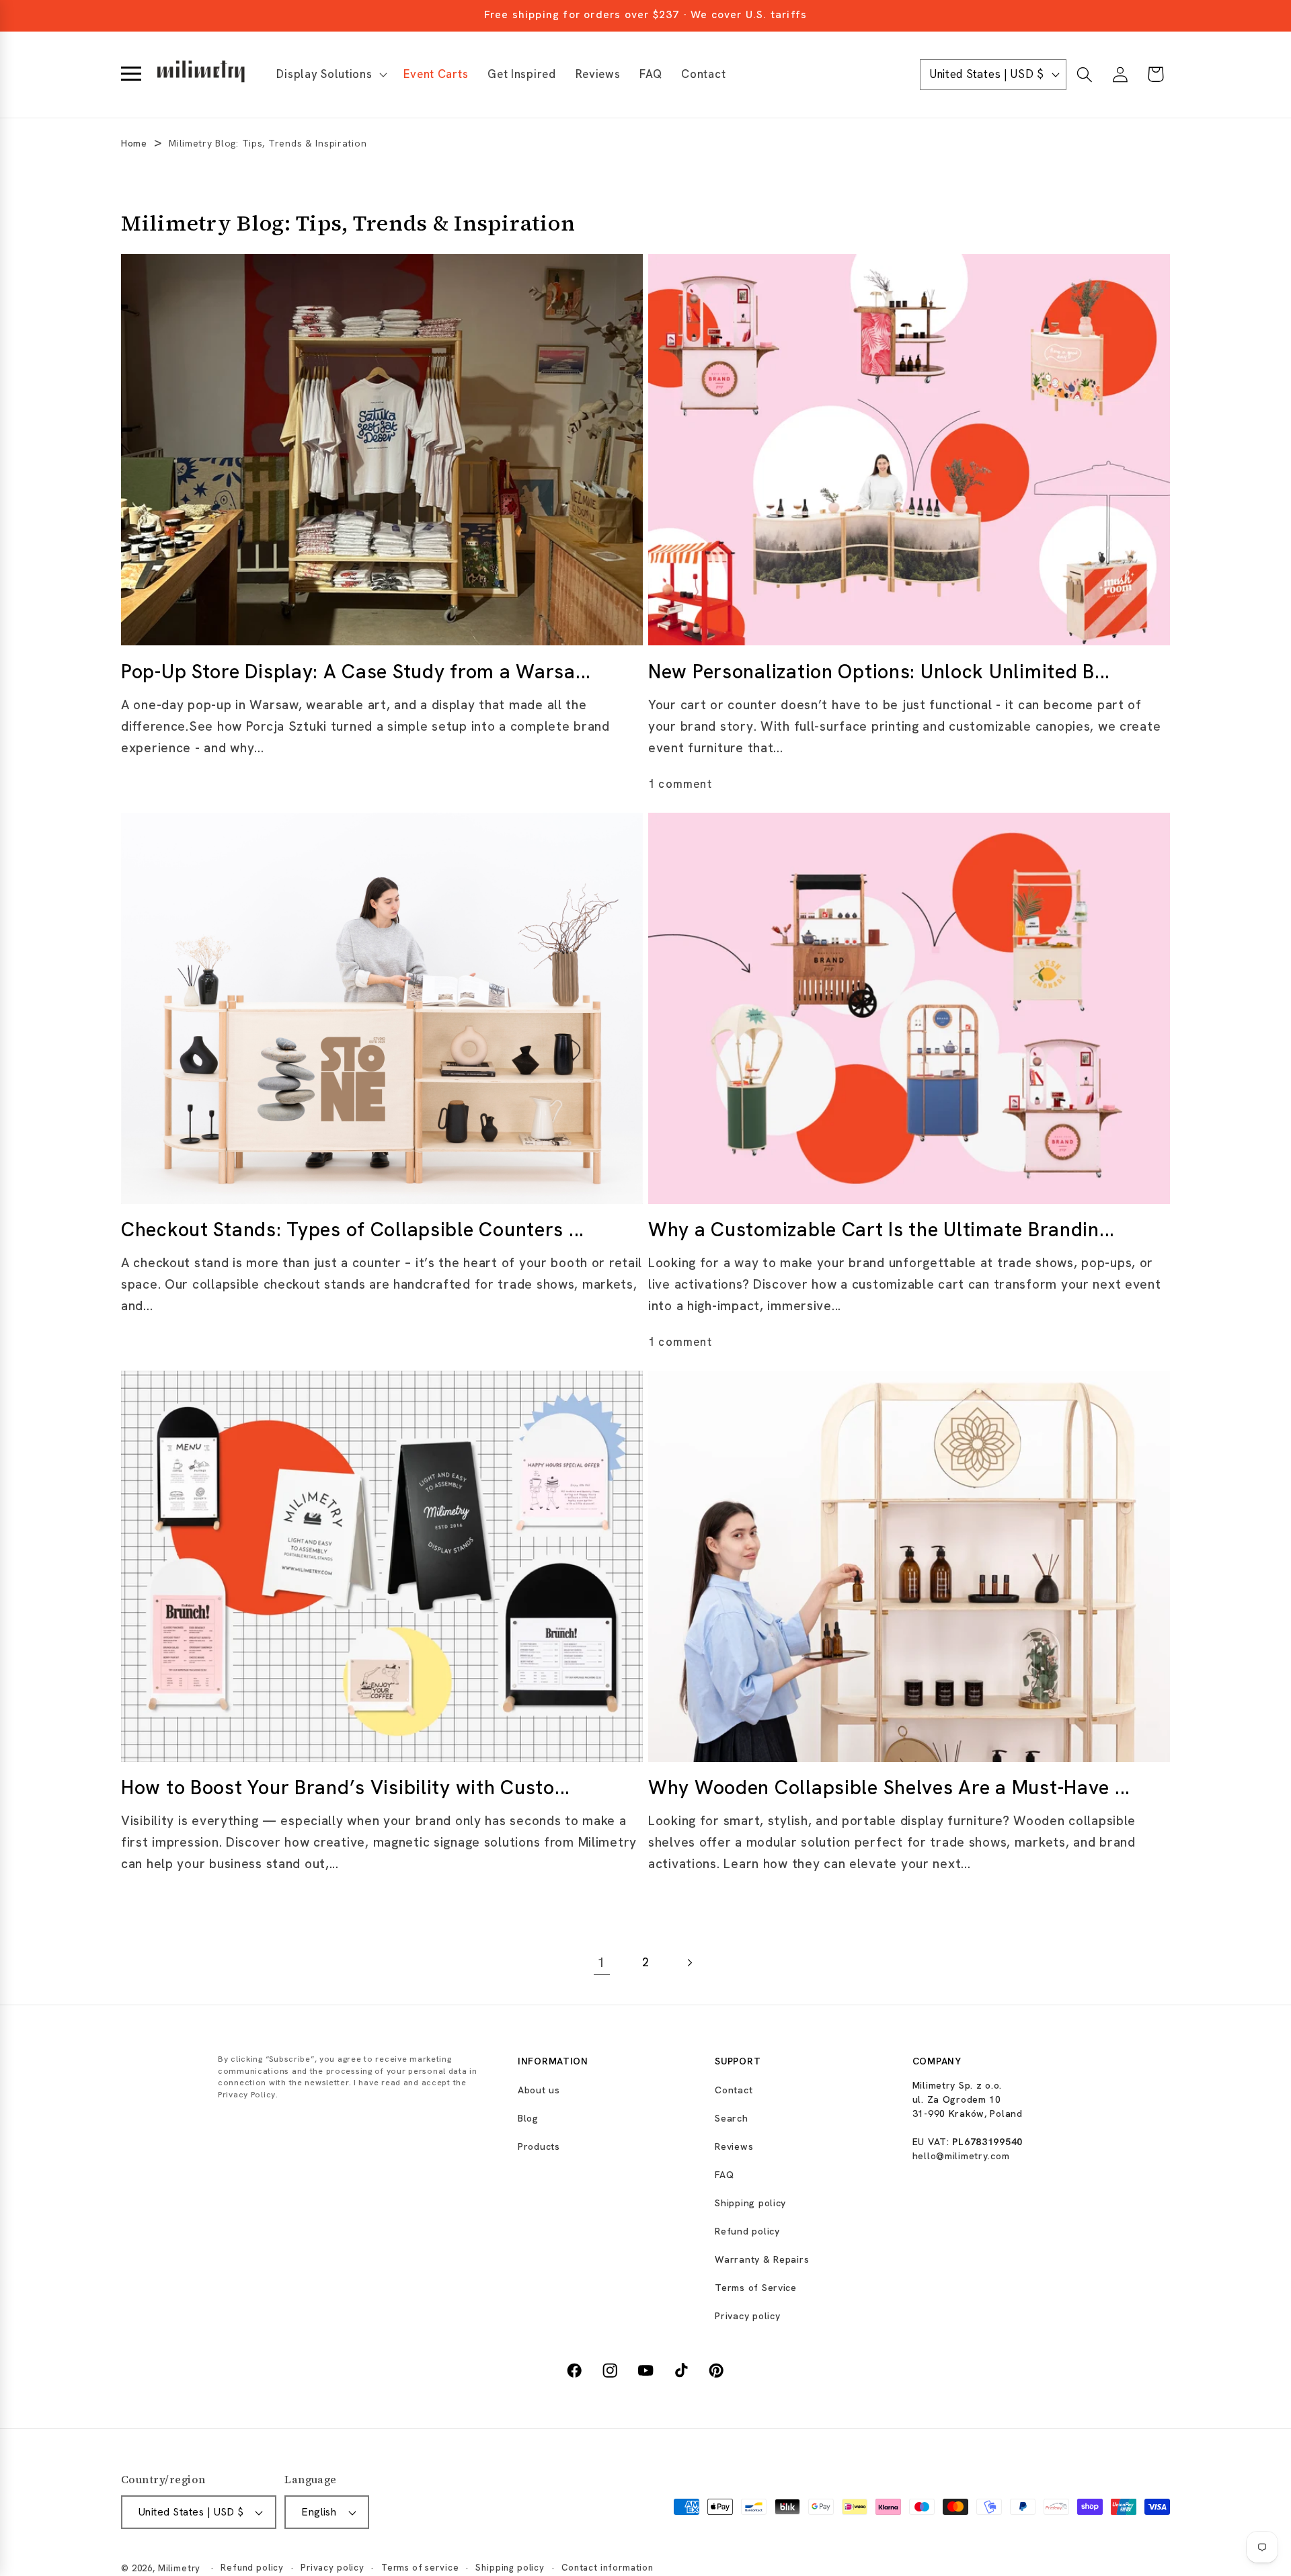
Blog (528, 2118)
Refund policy (747, 2231)
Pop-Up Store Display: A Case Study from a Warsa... (356, 671)
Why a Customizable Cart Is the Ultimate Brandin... (882, 1230)
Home (134, 143)
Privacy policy (747, 2316)
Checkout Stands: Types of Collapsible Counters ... (353, 1230)
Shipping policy (750, 2203)
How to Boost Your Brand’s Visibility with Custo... (346, 1788)
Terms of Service (756, 2288)
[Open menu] (131, 75)
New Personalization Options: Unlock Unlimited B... (879, 671)
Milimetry (180, 2568)
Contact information (608, 2568)
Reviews (734, 2146)
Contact (734, 2090)
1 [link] (602, 1963)
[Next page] (689, 1963)
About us (539, 2090)
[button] (330, 75)
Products (539, 2146)
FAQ (724, 2175)
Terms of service (420, 2568)
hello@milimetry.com (961, 2156)
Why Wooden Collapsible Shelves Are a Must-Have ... (889, 1788)
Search (731, 2118)
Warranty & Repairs (762, 2259)
